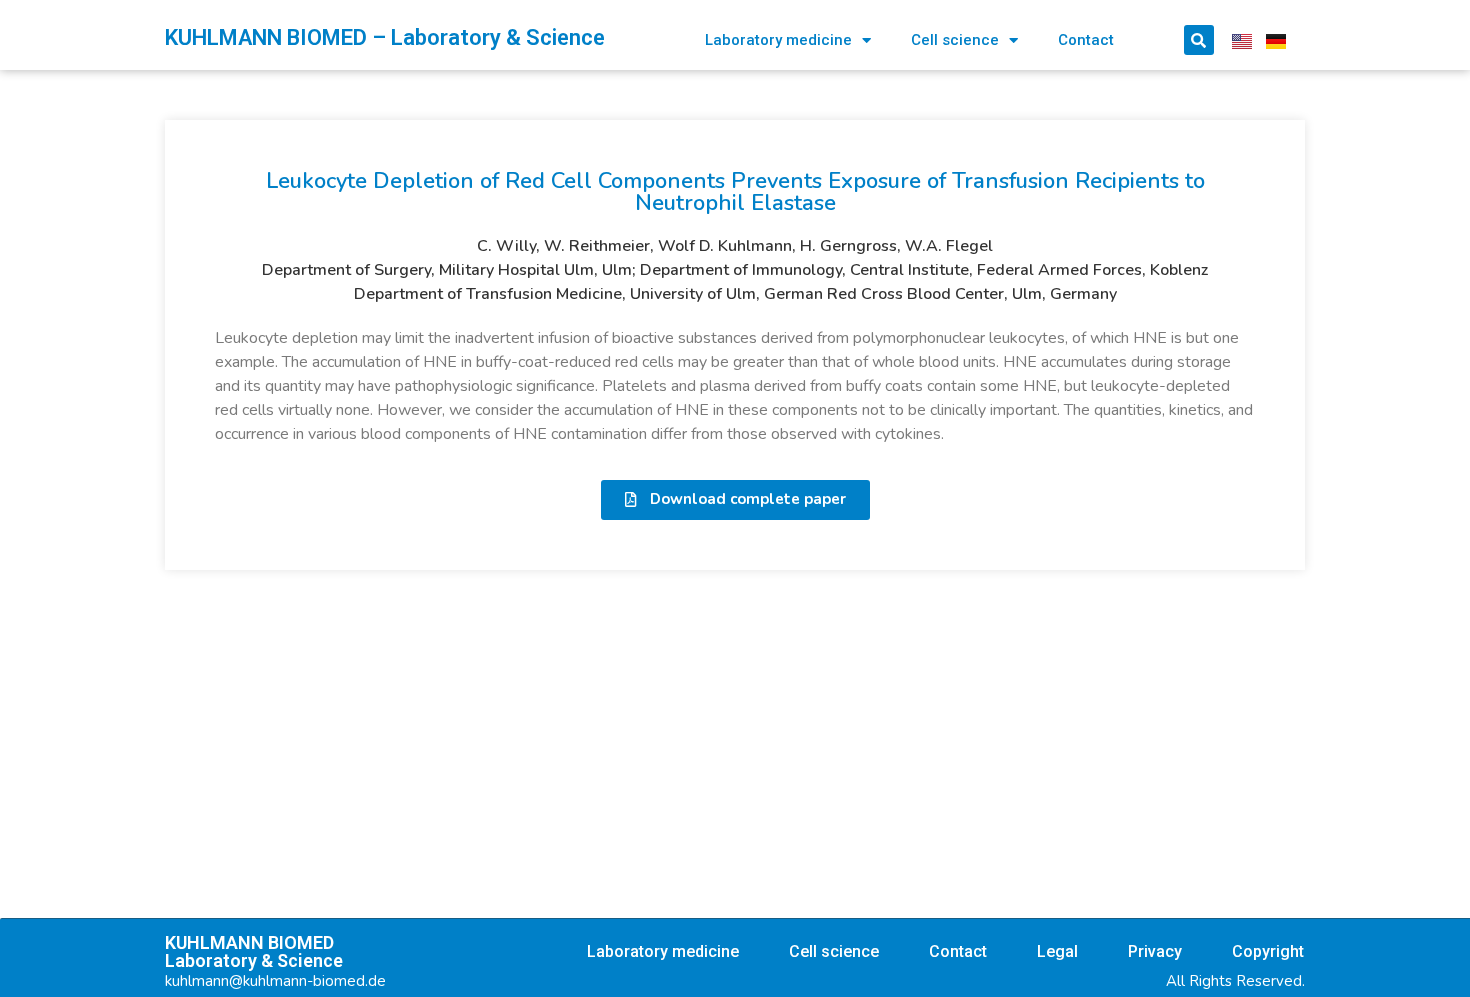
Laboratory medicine (778, 40)
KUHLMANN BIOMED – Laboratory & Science (385, 37)
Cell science (955, 40)
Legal (1057, 951)
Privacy (1155, 951)
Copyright (1268, 951)
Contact (1086, 40)
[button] (735, 500)
